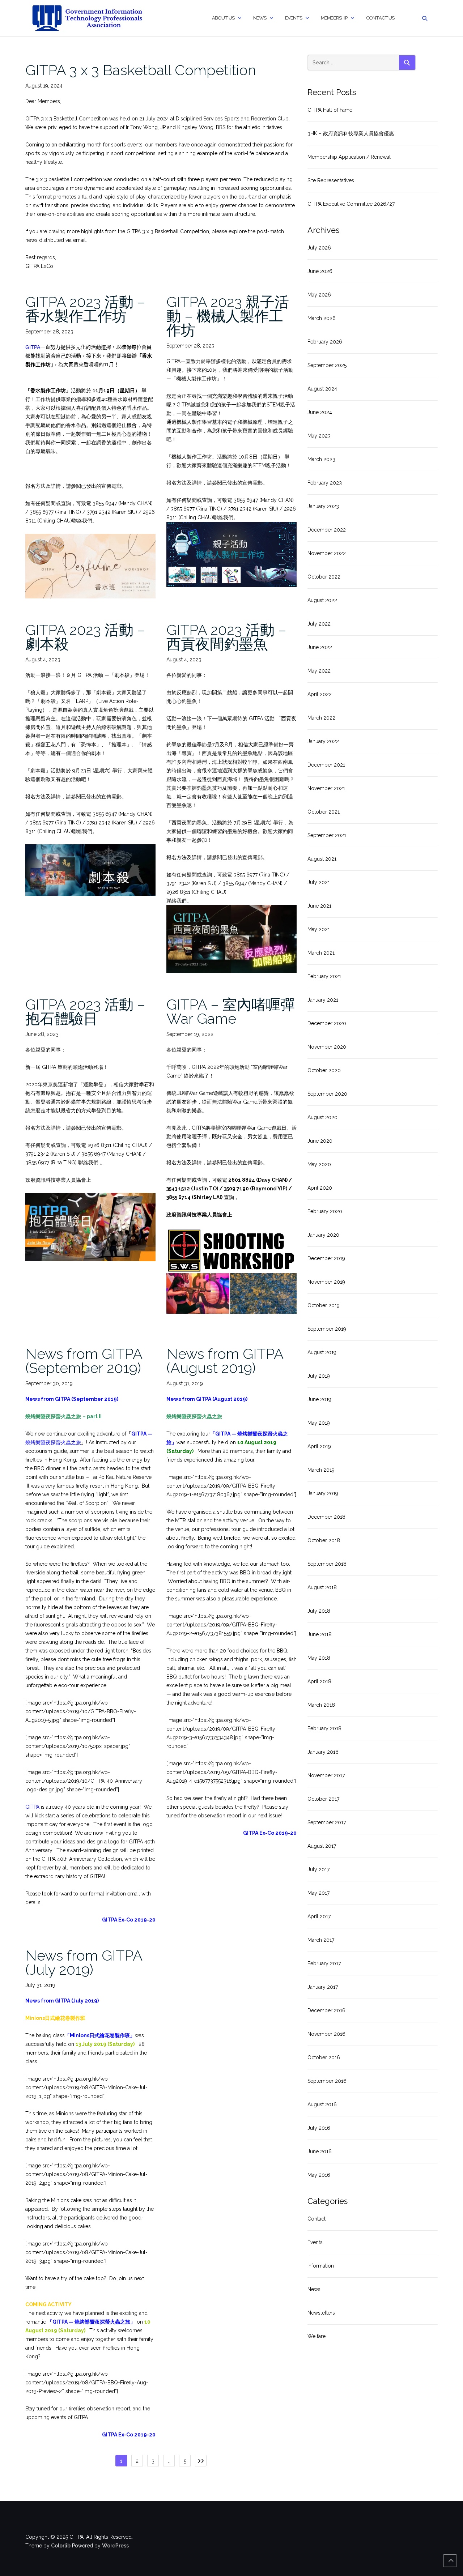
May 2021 (319, 929)
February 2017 (324, 1963)
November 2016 (326, 2034)
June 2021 (319, 906)
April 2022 (320, 694)
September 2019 (327, 1329)
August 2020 (322, 1117)
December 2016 (326, 2010)
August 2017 (322, 1846)
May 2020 (319, 1164)
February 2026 (325, 342)
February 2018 (324, 1728)
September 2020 (327, 1094)
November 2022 (327, 553)
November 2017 (326, 1775)
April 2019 (319, 1446)
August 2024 (322, 389)
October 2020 (324, 1070)
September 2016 (327, 2081)
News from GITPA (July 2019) (84, 1962)
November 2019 (326, 1282)
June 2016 (320, 2151)
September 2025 (327, 365)
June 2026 (320, 271)
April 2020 (320, 1188)
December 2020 (327, 1023)
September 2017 (327, 1822)
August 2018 (322, 1587)
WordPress (115, 2546)
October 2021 (324, 812)
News (260, 18)
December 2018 (326, 1517)
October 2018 (324, 1540)
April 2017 (319, 1916)
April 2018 (319, 1681)
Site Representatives (331, 180)
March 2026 (322, 318)
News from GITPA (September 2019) (84, 1361)
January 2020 (323, 1235)
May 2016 (319, 2175)
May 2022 (319, 671)
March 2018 (321, 1705)
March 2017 (321, 1940)
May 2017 (318, 1893)
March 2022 (321, 718)
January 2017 (323, 1987)
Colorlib (61, 2546)
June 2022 (320, 647)
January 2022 (323, 741)
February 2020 (325, 1211)
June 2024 (320, 412)
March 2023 (321, 459)
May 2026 (319, 295)
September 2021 (327, 835)
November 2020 (327, 1047)
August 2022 (322, 600)
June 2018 (320, 1634)
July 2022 (319, 624)
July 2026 (319, 248)
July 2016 (319, 2128)
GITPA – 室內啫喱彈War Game (231, 1011)
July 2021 (319, 882)
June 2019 (319, 1399)
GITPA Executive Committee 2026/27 (351, 204)
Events (294, 18)
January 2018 (323, 1752)
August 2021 (322, 859)
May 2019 (319, 1423)
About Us (223, 18)
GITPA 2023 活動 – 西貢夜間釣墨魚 (226, 637)
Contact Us (380, 18)
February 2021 (324, 976)
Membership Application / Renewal (349, 157)
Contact (317, 2219)
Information (321, 2266)
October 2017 (323, 1799)
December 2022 (327, 530)
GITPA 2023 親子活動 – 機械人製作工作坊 (228, 316)
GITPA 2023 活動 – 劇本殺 (85, 637)
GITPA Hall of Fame (330, 110)
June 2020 (320, 1141)
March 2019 (321, 1470)
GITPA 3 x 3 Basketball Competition (141, 70)
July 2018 (319, 1611)
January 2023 (323, 506)
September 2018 (327, 1564)
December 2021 (326, 765)
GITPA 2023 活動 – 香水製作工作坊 (85, 309)
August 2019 (322, 1352)
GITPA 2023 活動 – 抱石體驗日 (85, 1011)
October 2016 (324, 2057)
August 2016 (322, 2104)
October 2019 (324, 1305)
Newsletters (321, 2313)
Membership (334, 18)
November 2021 (326, 788)
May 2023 (319, 436)
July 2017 (318, 1869)
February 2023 (325, 483)
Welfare (317, 2336)
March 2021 (321, 953)
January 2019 (323, 1493)
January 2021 (323, 1000)
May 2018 (319, 1658)
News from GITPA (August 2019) (225, 1361)
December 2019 (326, 1258)
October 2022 (324, 577)
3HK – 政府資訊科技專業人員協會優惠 (351, 133)
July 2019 (319, 1376)
